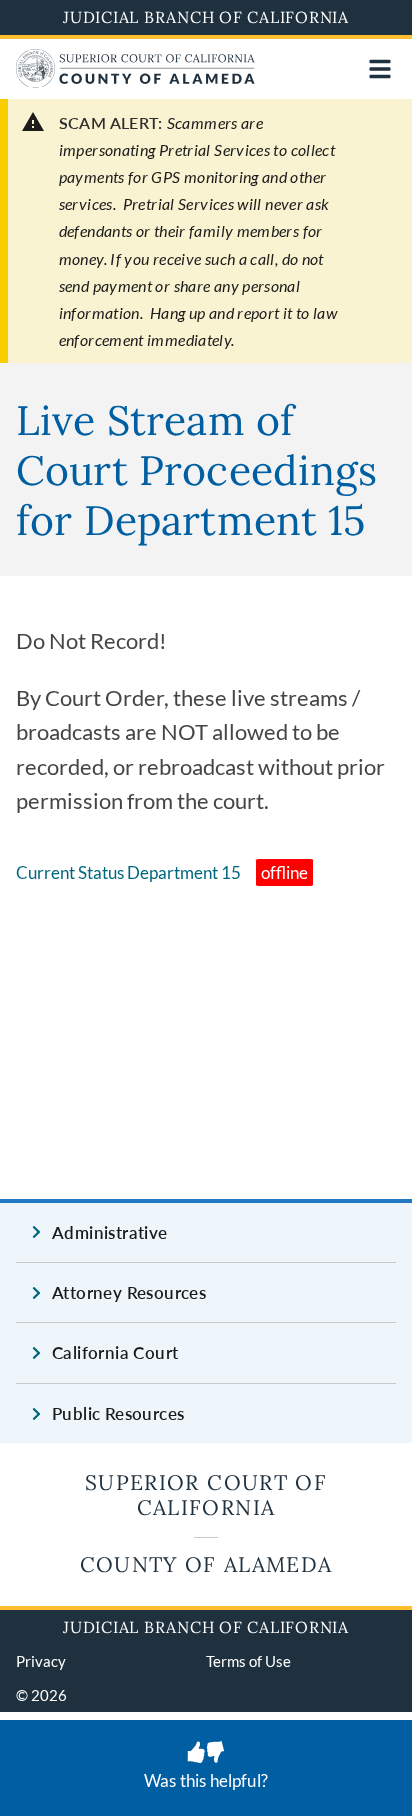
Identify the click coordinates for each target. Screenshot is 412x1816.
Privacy (41, 1661)
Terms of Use (248, 1661)
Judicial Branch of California (206, 17)
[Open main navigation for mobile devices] (380, 69)
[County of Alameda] (135, 81)
